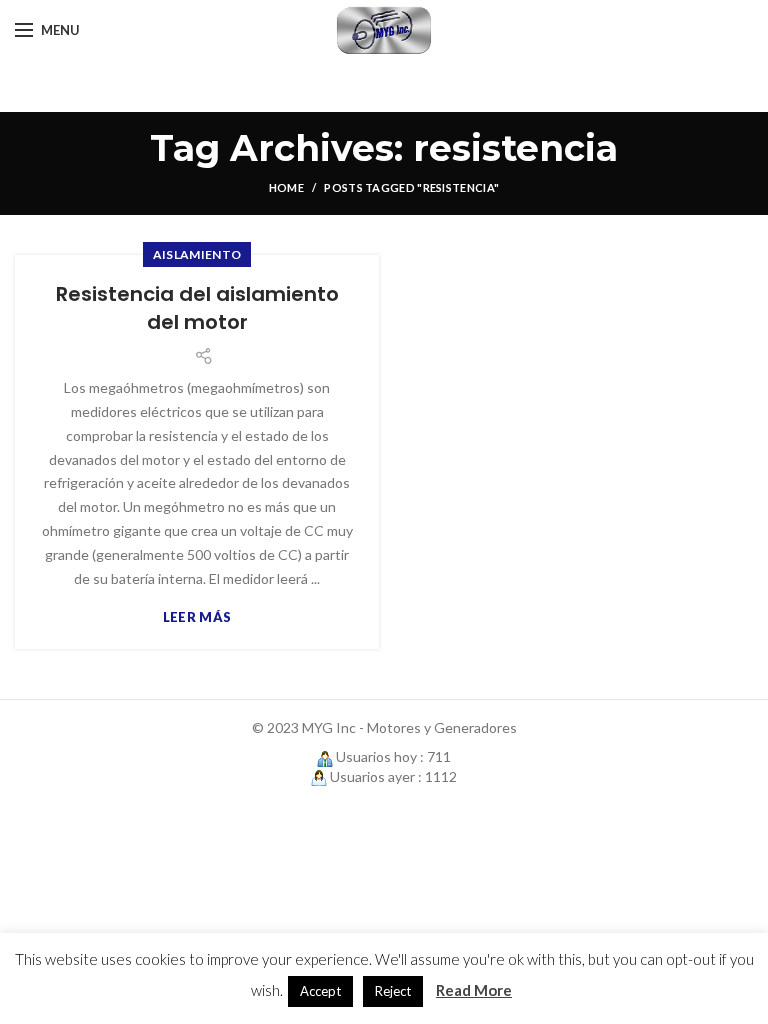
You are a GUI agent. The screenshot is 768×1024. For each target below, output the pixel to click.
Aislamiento (197, 254)
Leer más (197, 617)
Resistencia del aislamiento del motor (197, 308)
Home (286, 187)
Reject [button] (393, 991)
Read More (474, 990)
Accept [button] (320, 991)
